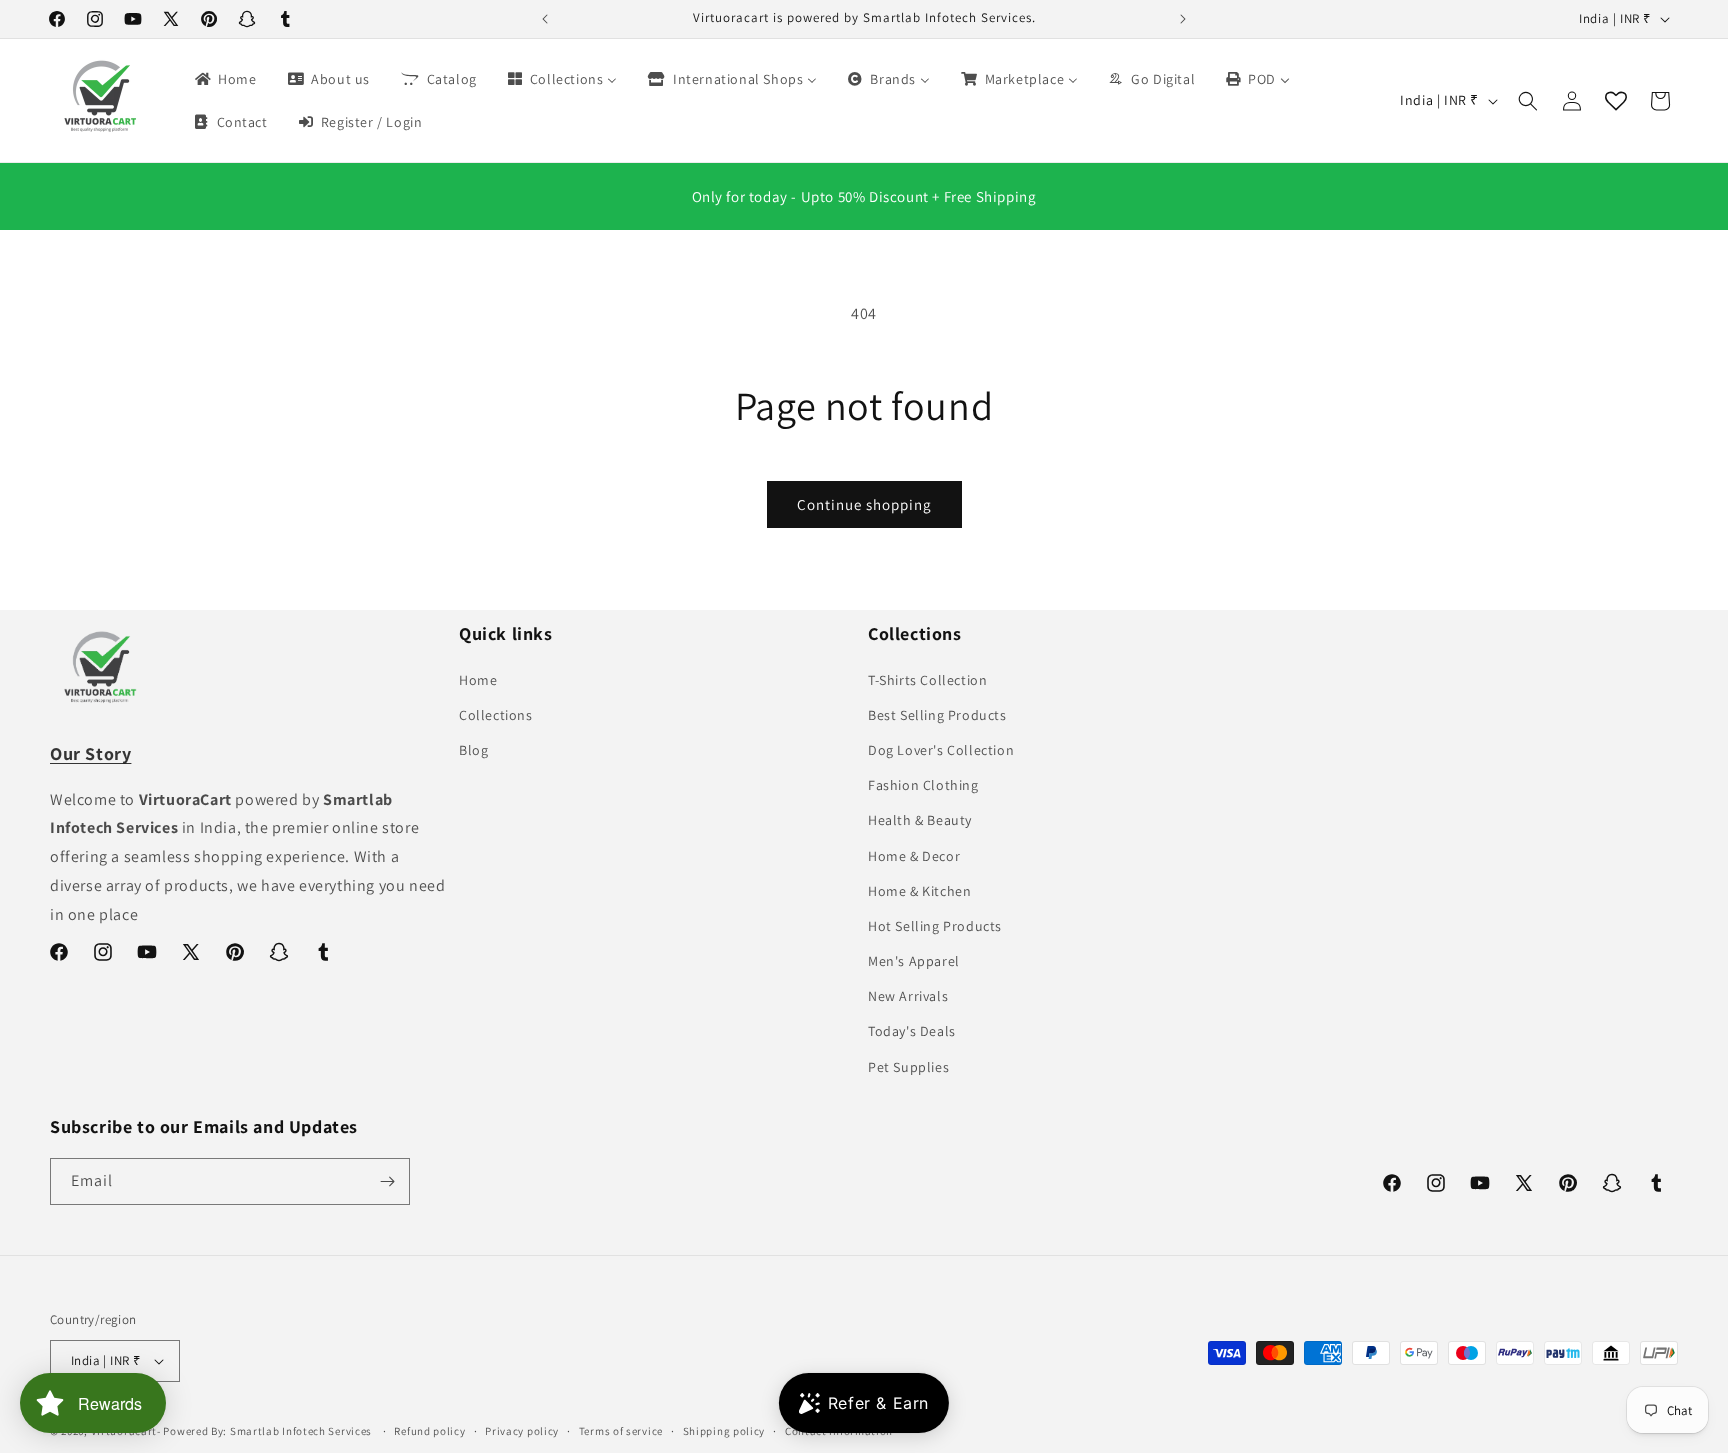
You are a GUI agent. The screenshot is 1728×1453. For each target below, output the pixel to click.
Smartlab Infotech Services (301, 1431)
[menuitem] (224, 79)
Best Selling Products (937, 715)
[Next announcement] (1183, 19)
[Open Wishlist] (1616, 101)
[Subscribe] (387, 1181)
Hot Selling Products (935, 926)
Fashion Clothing (923, 785)
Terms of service (621, 1431)
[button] (1528, 101)
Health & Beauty (920, 820)
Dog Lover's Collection (941, 750)
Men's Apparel (914, 961)
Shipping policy (724, 1431)
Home (478, 680)
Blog (473, 750)
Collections (496, 715)
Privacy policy (522, 1431)
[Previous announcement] (545, 19)
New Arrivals (908, 996)
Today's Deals (912, 1031)
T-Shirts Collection (927, 680)
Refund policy (429, 1431)
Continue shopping (864, 504)
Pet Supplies (908, 1067)
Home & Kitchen (919, 891)
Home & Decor (914, 856)
